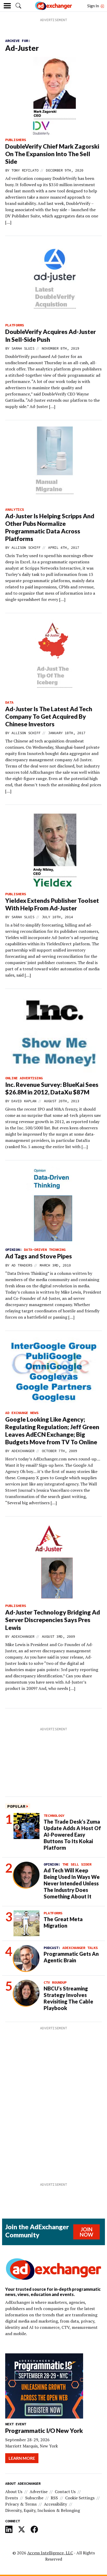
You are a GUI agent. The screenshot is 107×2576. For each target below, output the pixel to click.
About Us (14, 2492)
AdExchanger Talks (80, 1948)
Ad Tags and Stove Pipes (39, 1256)
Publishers (16, 140)
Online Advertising (24, 1078)
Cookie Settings (80, 2498)
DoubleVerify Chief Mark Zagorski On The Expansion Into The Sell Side (52, 154)
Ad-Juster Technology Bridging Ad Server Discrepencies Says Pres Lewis (53, 1620)
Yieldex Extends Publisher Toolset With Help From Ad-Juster (52, 904)
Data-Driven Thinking (45, 1250)
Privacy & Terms (21, 2504)
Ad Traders (22, 1265)
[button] (18, 6)
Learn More (22, 2458)
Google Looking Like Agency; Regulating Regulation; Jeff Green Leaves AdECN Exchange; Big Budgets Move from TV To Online (52, 1431)
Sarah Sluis (23, 348)
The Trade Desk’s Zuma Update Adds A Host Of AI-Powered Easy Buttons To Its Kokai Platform (72, 1835)
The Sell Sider (77, 1864)
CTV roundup (55, 1982)
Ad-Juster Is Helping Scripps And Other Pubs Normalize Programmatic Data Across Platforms (50, 527)
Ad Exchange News (22, 1413)
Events (12, 2498)
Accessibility (55, 2504)
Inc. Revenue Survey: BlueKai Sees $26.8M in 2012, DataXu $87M (52, 1088)
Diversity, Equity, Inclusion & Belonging (43, 2510)
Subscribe (34, 2498)
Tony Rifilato (25, 170)
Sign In (93, 6)
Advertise (39, 2492)
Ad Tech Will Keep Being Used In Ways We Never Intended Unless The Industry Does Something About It (72, 1883)
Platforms (15, 325)
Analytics (15, 509)
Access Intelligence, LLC (50, 2553)
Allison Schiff (26, 547)
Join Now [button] (86, 2232)
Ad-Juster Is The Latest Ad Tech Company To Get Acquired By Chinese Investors (49, 716)
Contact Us (65, 2492)
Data (9, 702)
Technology (54, 1816)
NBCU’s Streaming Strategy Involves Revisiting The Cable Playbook (68, 1998)
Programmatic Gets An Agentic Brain (71, 1957)
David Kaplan (24, 1101)
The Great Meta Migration (63, 1922)
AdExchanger (23, 1451)
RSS (54, 2498)
